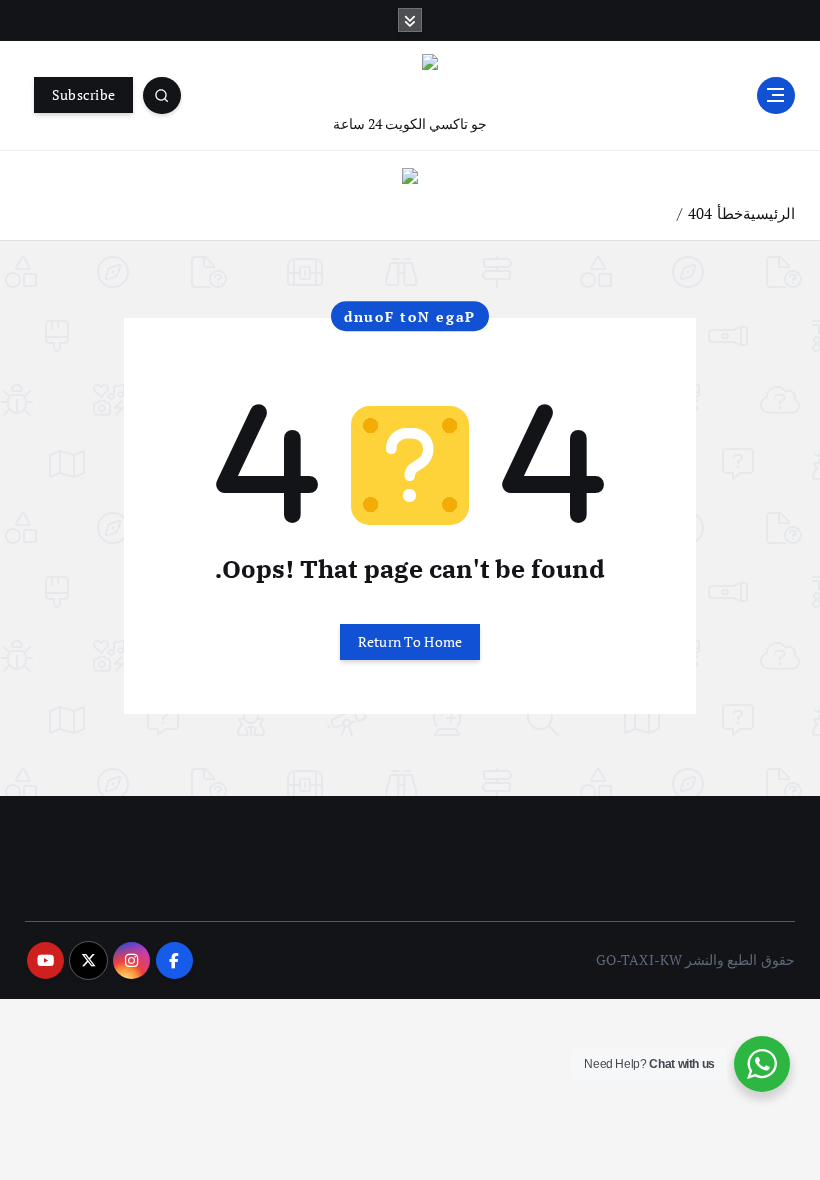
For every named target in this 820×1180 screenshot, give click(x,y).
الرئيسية (769, 213)
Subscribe (83, 95)
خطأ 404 (715, 213)
